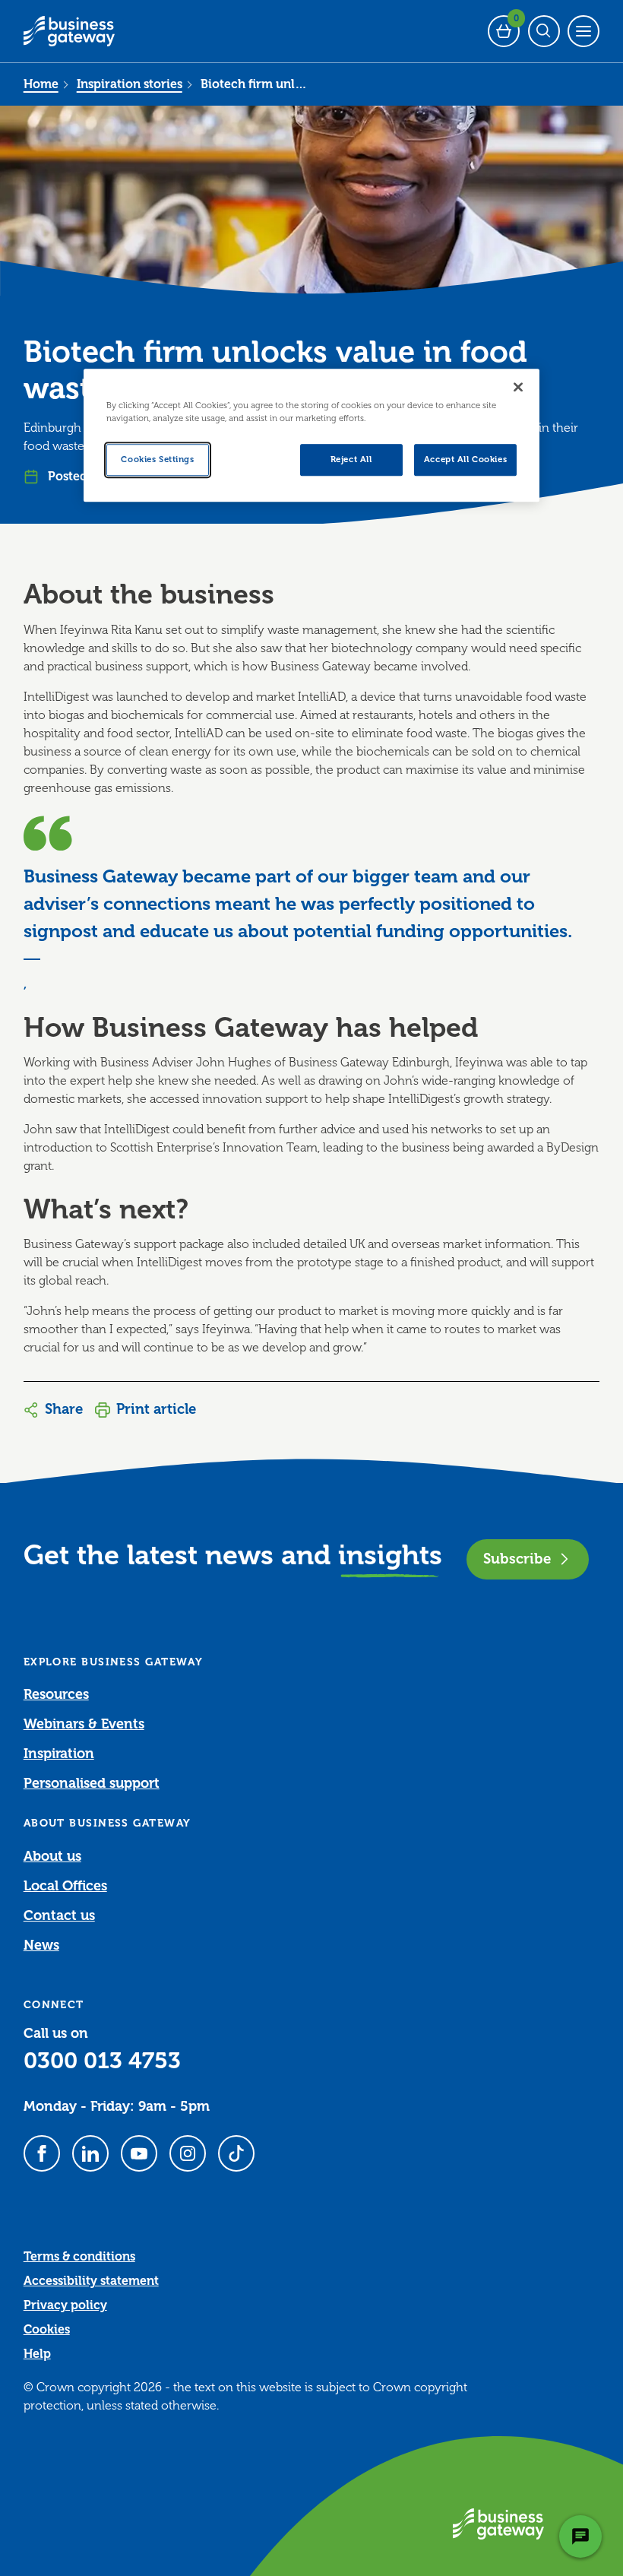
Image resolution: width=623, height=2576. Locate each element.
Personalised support (92, 1783)
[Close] (518, 388)
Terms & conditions (79, 2257)
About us (52, 1856)
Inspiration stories (130, 84)
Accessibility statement (91, 2281)
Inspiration (59, 1754)
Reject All (351, 460)
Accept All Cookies (465, 460)
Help (37, 2354)
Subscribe (517, 1559)
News (41, 1945)
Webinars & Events (84, 1724)
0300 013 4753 (102, 2061)
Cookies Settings (157, 460)
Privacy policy (65, 2305)
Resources (56, 1694)
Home (41, 84)
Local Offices (65, 1886)
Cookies (47, 2330)
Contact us (59, 1915)
